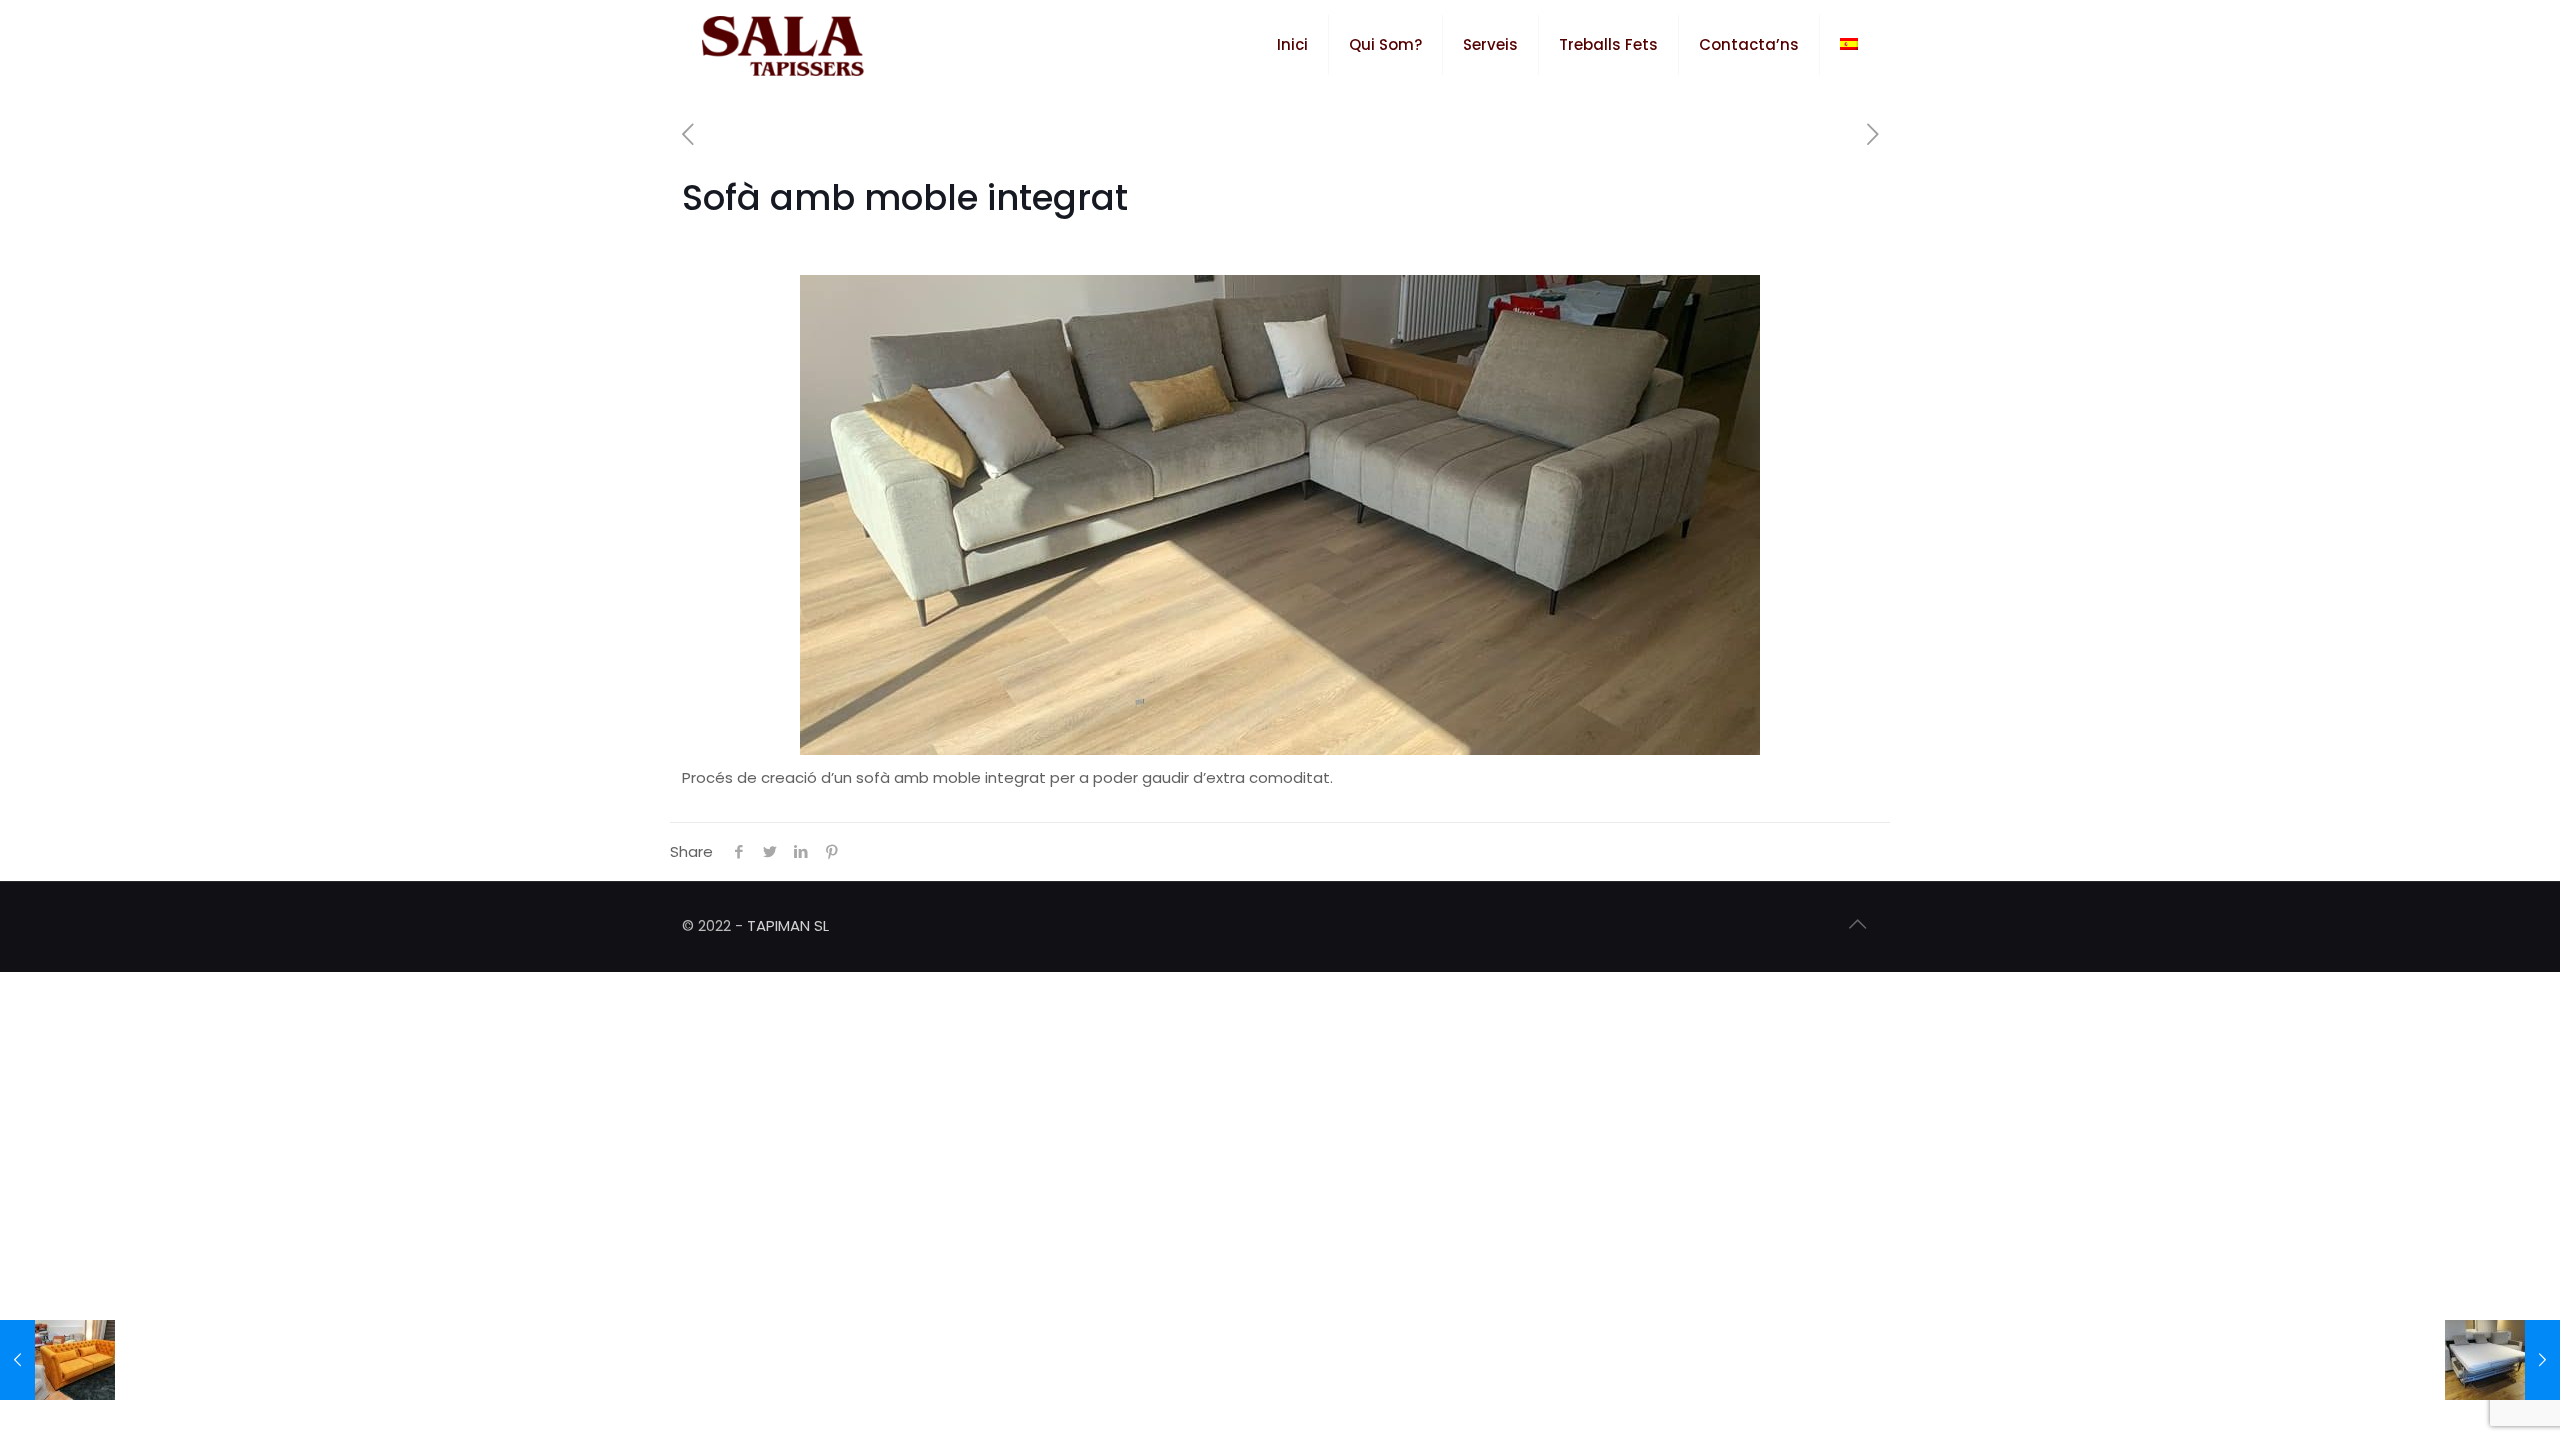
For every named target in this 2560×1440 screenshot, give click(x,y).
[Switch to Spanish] (1849, 45)
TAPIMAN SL (788, 925)
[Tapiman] (783, 45)
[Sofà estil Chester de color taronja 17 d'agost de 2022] (57, 1360)
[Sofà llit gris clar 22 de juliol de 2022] (2502, 1360)
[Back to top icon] (1857, 924)
